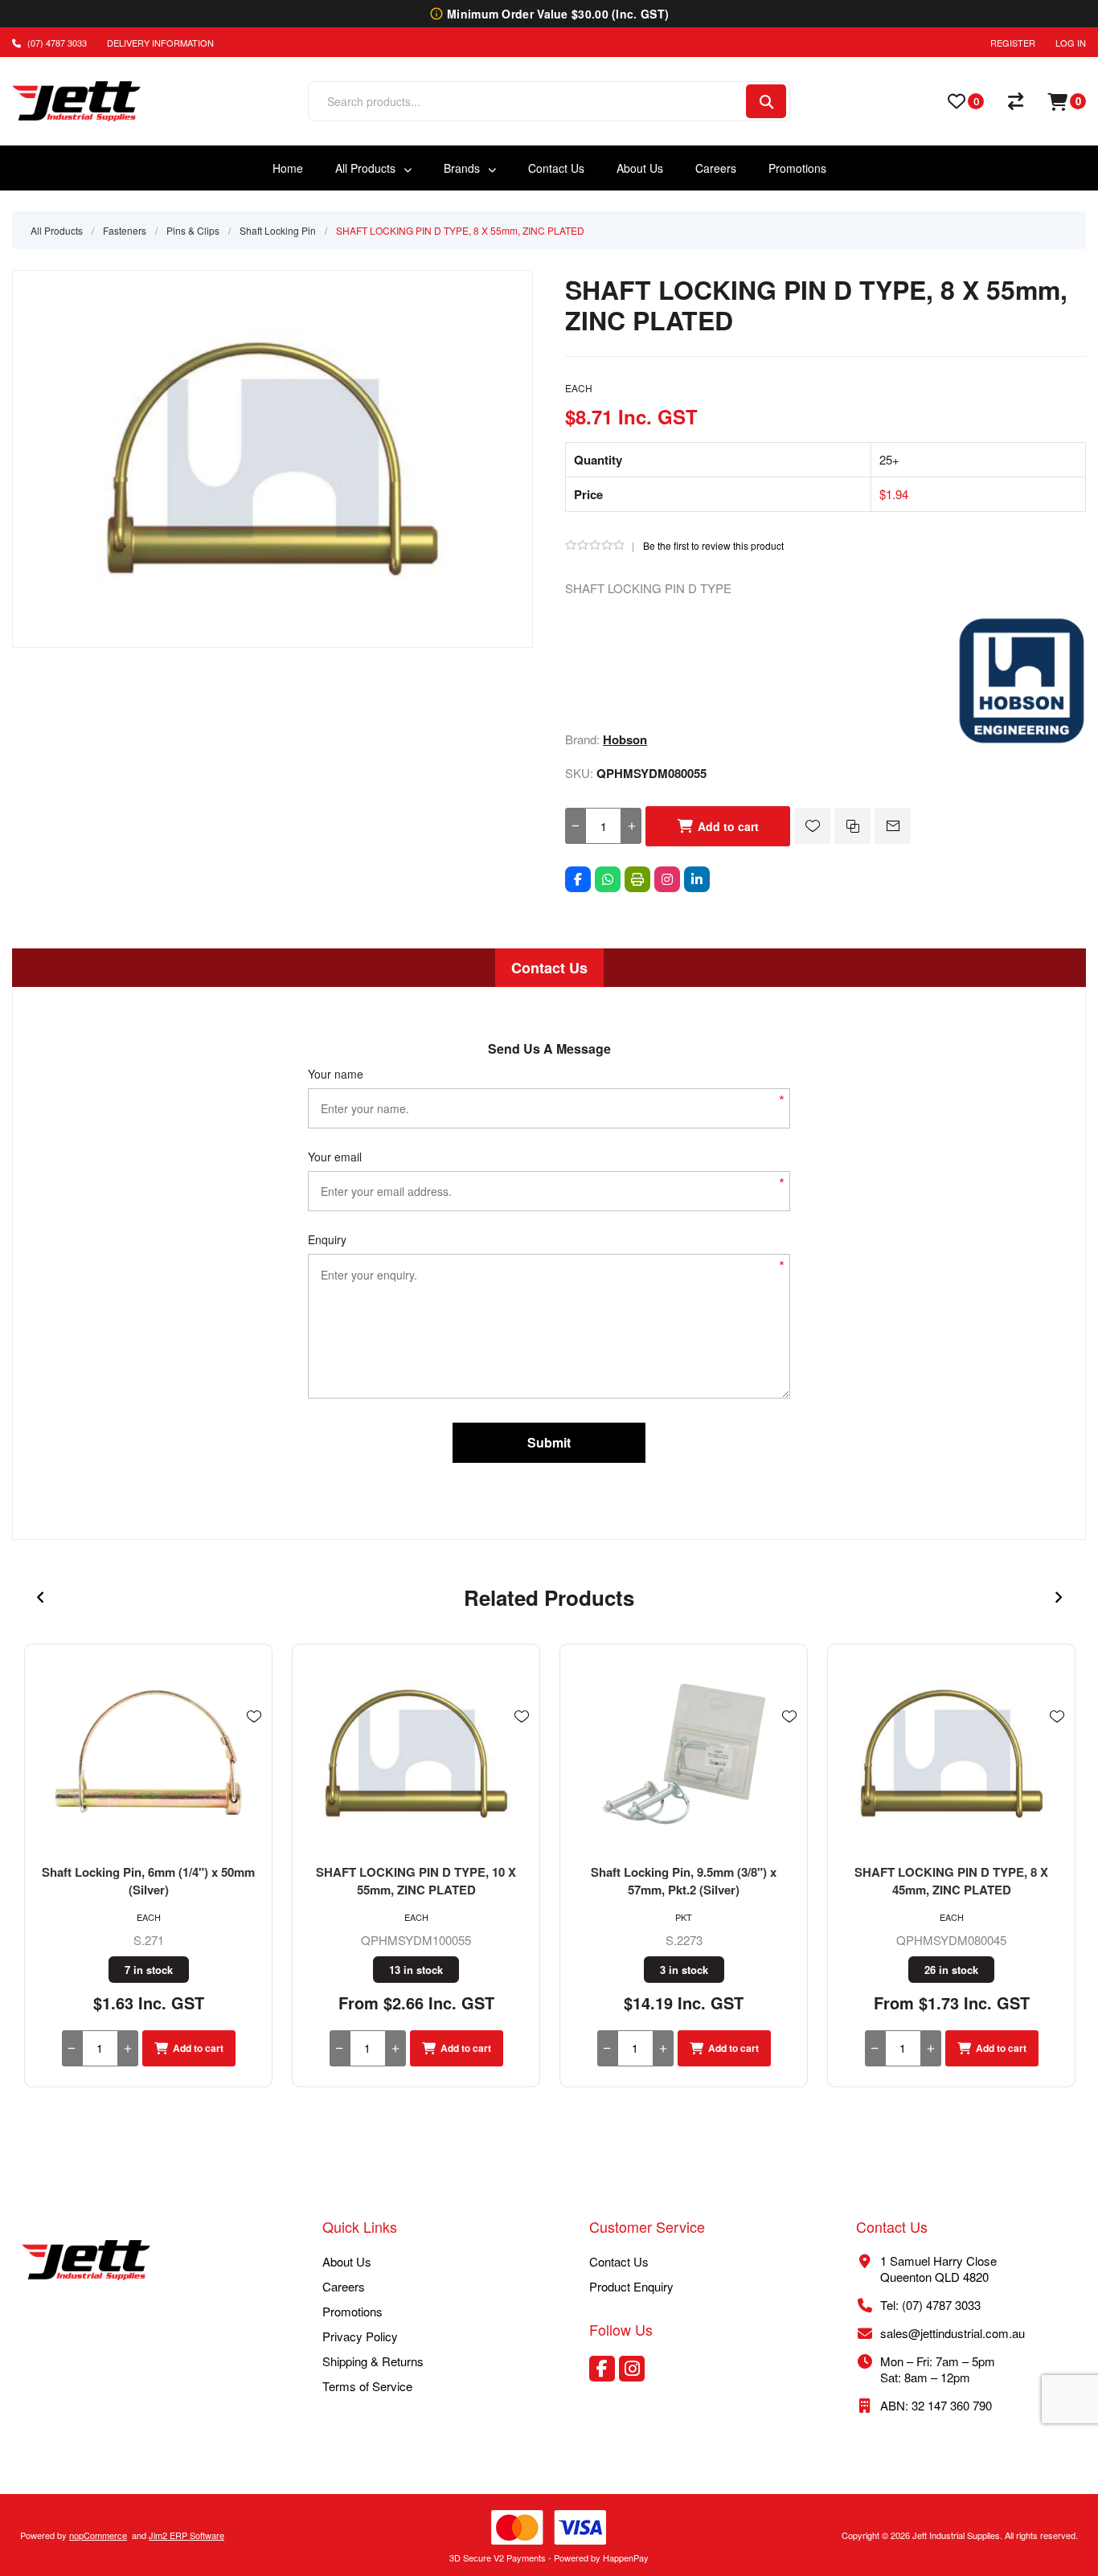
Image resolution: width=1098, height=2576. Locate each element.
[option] (148, 1865)
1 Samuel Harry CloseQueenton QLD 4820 (938, 2269)
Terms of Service (367, 2386)
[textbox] (526, 101)
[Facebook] (578, 879)
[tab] (549, 968)
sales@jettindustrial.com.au (953, 2333)
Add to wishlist (812, 826)
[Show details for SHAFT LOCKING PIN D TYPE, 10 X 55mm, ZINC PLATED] (416, 1754)
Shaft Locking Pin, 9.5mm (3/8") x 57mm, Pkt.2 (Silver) (684, 1881)
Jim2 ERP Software (186, 2535)
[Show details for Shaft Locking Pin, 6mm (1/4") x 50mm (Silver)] (148, 1754)
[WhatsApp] (608, 879)
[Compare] (1016, 101)
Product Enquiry (631, 2286)
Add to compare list (852, 826)
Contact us (619, 2261)
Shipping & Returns (373, 2361)
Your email (335, 1157)
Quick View (254, 1740)
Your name (336, 1074)
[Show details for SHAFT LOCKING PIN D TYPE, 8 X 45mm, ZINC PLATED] (951, 1754)
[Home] (86, 2262)
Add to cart (728, 826)
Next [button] (1058, 1598)
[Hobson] (1022, 740)
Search (766, 101)
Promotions (352, 2311)
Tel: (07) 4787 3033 (930, 2305)
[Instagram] (667, 879)
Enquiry (327, 1239)
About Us (347, 2261)
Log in (1071, 43)
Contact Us (549, 968)
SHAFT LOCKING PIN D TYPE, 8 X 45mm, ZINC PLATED (951, 1881)
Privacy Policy (360, 2336)
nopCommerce (98, 2535)
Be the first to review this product (713, 545)
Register (1013, 43)
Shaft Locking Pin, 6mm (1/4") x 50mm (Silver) (148, 1881)
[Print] (637, 879)
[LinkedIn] (697, 879)
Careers (344, 2286)
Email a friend (893, 826)
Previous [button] (40, 1598)
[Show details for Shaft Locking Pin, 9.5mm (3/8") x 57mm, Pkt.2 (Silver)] (684, 1754)
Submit (549, 1442)
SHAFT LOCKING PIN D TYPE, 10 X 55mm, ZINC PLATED (416, 1881)
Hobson (625, 739)
